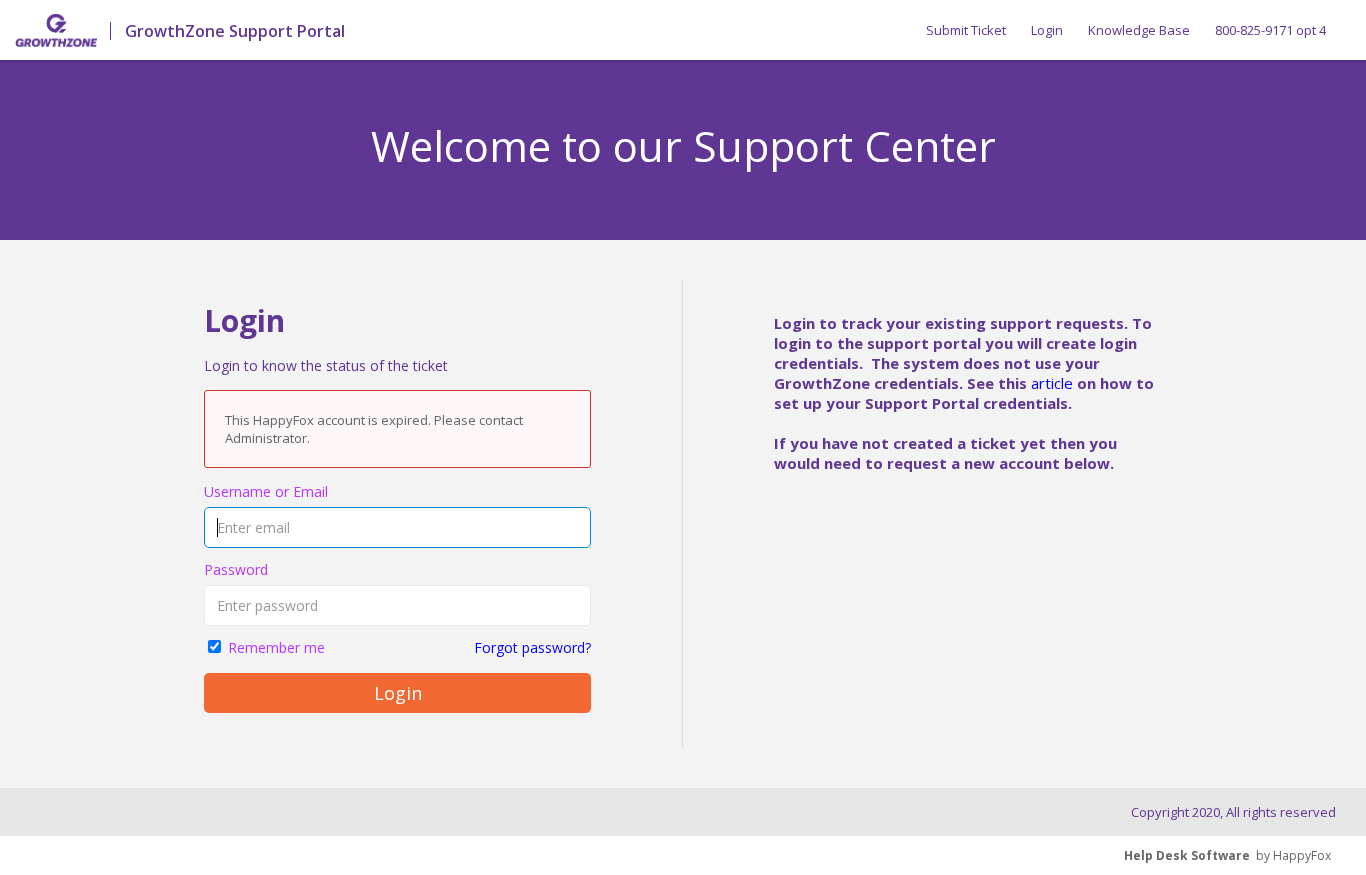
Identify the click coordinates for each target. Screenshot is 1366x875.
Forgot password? (532, 647)
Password (236, 569)
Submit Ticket (966, 30)
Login (1047, 30)
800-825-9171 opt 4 (1270, 30)
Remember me (276, 647)
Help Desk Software (1187, 855)
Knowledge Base (1139, 30)
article (1052, 383)
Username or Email (266, 491)
